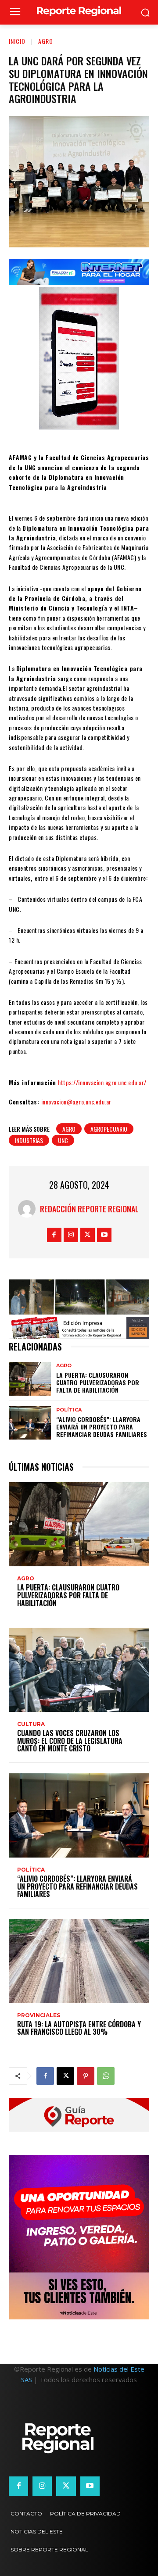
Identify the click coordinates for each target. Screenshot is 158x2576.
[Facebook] (54, 1235)
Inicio (17, 41)
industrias (29, 1140)
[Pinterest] (86, 2076)
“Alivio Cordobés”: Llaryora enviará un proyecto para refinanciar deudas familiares (102, 1427)
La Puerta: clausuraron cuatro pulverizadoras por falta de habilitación (98, 1382)
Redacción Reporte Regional (89, 1209)
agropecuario (109, 1129)
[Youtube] (104, 1235)
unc (63, 1140)
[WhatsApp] (106, 2076)
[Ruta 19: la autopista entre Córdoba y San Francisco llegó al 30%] (79, 1961)
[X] (88, 1235)
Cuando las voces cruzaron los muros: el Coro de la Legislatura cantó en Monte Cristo (70, 1741)
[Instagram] (71, 1235)
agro (69, 1129)
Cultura (31, 1724)
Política (69, 1410)
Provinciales (39, 2015)
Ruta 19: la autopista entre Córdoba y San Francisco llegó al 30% (79, 2028)
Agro (46, 41)
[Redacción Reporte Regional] (29, 1209)
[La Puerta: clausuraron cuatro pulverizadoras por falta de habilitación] (30, 1379)
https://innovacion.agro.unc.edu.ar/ (102, 1082)
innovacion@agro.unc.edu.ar (76, 1102)
